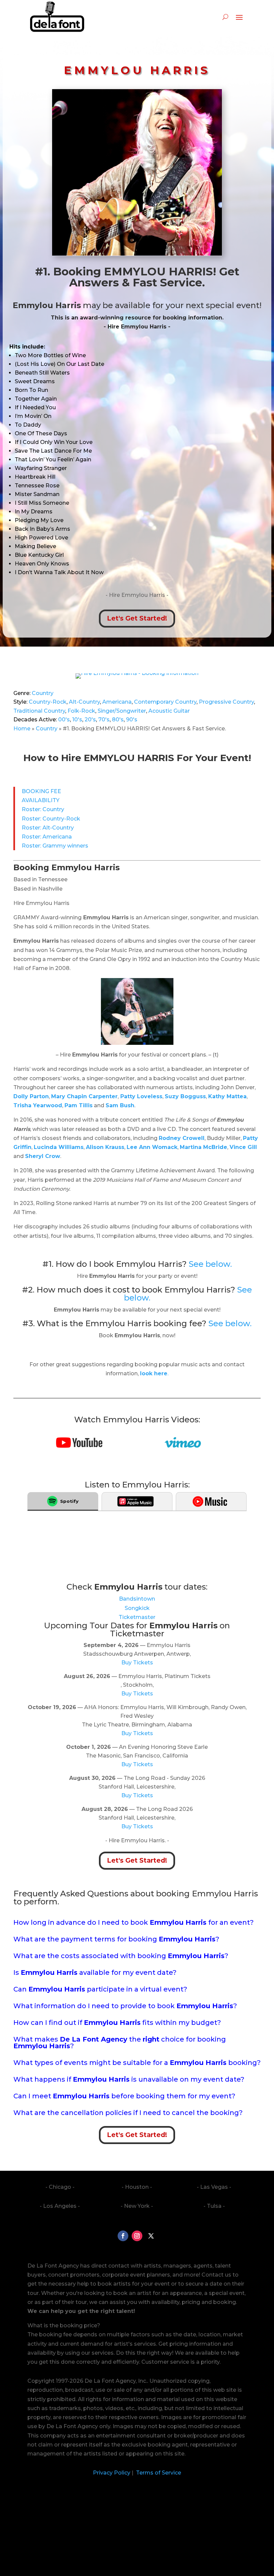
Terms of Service (158, 2473)
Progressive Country (226, 702)
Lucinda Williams (59, 1147)
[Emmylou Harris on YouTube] (79, 1446)
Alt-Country (84, 702)
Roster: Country (43, 809)
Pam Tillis (79, 1105)
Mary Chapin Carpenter (84, 1096)
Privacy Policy (112, 2473)
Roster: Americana (47, 837)
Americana (117, 702)
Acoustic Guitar (169, 711)
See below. (210, 1264)
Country (43, 693)
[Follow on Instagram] (137, 2236)
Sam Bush (120, 1105)
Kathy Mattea (227, 1096)
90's (132, 720)
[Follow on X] (151, 2236)
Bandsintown (137, 1599)
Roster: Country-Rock (51, 819)
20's (90, 720)
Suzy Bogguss (185, 1096)
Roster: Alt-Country (48, 828)
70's (104, 720)
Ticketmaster (137, 1617)
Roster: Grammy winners (55, 846)
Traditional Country (39, 711)
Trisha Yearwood (38, 1105)
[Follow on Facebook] (123, 2236)
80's (118, 720)
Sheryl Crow (43, 1156)
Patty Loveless (141, 1096)
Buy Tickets (137, 1663)
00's (64, 720)
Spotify (69, 1501)
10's (77, 720)
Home (22, 729)
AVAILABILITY (41, 800)
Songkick (137, 1608)
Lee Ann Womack (152, 1147)
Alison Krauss (105, 1147)
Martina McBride (203, 1147)
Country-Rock (48, 702)
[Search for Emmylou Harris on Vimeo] (183, 1446)
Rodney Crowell (182, 1138)
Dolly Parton (31, 1096)
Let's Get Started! (137, 618)
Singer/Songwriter (122, 711)
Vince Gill (243, 1147)
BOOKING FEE (41, 791)
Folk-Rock (81, 711)
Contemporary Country (165, 702)
